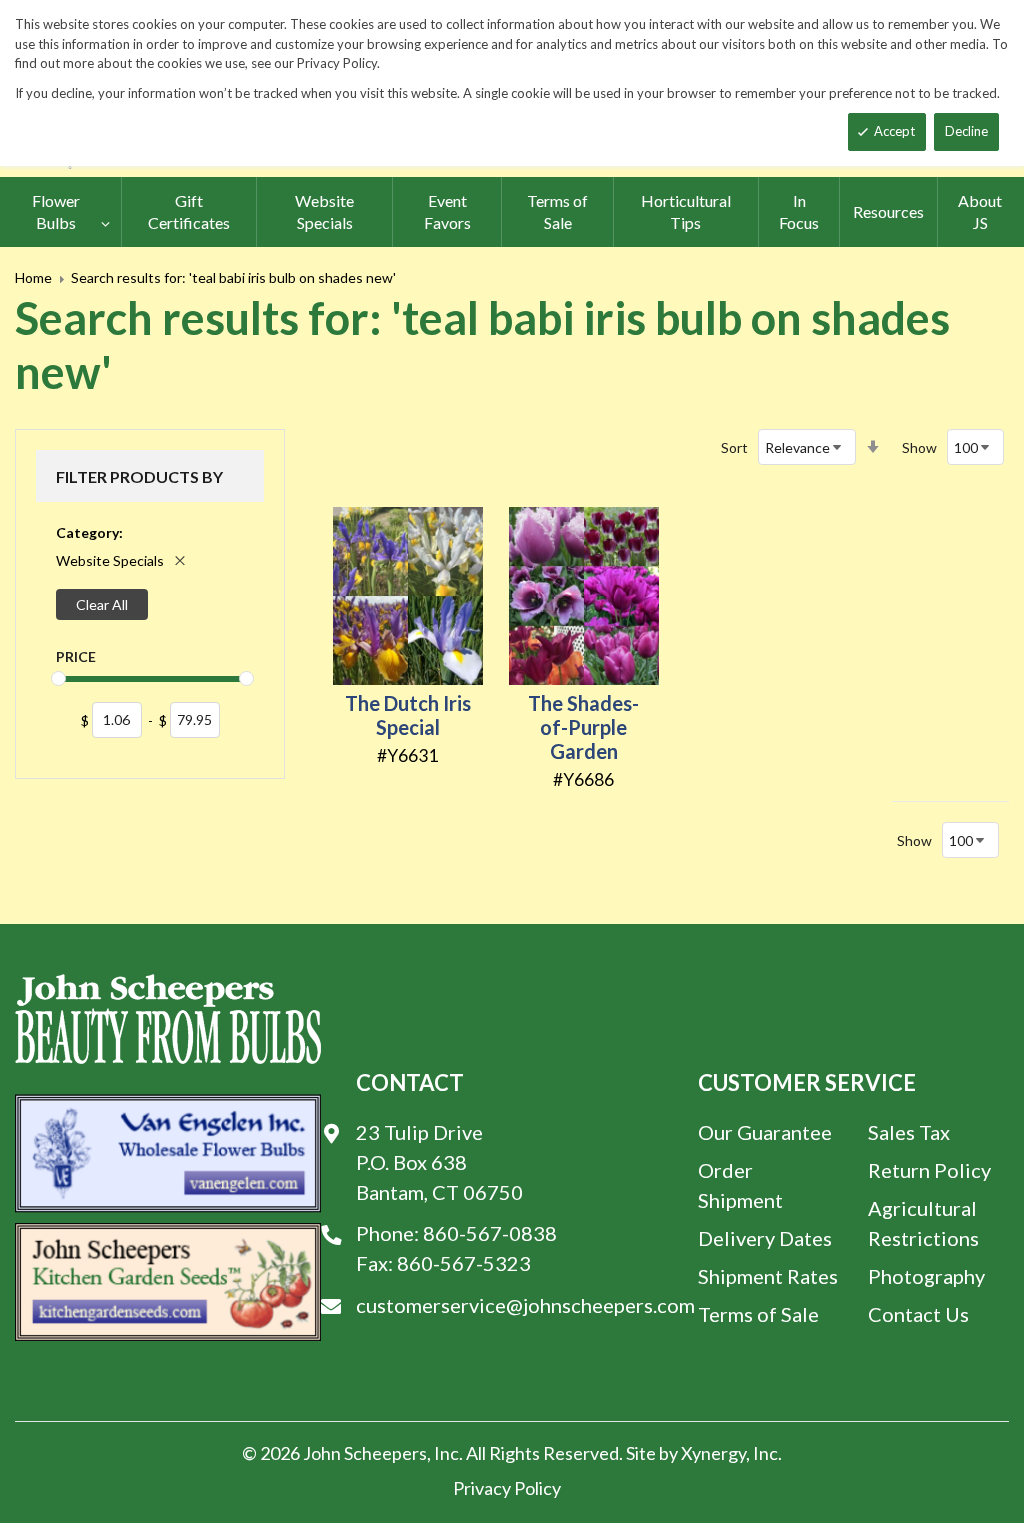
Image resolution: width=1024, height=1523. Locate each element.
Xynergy (713, 1453)
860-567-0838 (490, 1233)
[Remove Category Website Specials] (180, 560)
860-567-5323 (464, 1263)
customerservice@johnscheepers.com (525, 1305)
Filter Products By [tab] (139, 476)
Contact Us (918, 1314)
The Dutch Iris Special (408, 715)
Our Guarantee (765, 1132)
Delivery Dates (765, 1238)
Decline (966, 131)
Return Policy (929, 1170)
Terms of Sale (758, 1314)
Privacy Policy (507, 1488)
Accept (894, 131)
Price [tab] (76, 656)
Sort (734, 447)
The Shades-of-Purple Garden (583, 727)
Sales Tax (909, 1132)
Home (33, 277)
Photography (926, 1276)
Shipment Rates (768, 1276)
